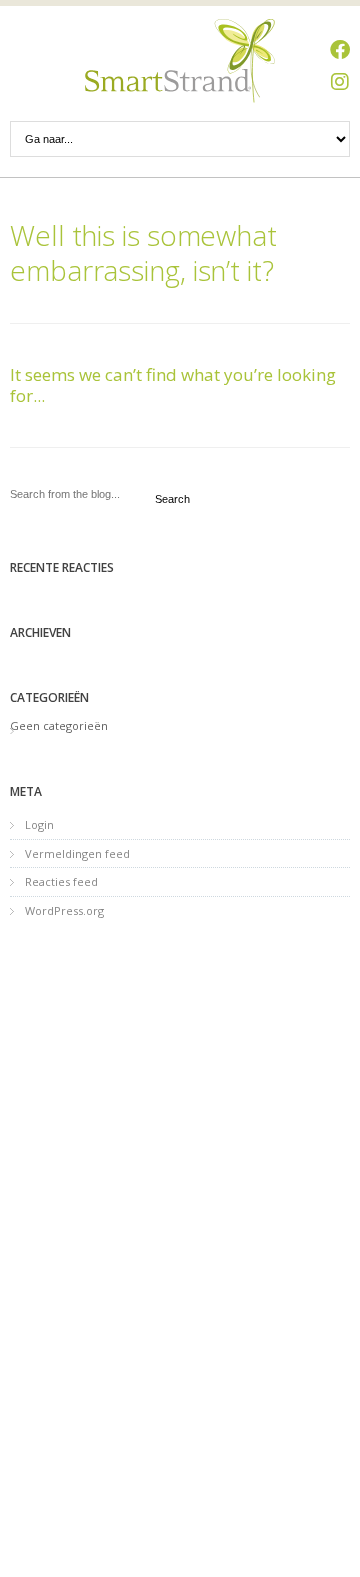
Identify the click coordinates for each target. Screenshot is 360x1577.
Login (39, 824)
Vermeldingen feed (77, 853)
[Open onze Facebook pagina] (340, 50)
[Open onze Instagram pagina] (340, 82)
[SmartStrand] (180, 61)
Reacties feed (61, 881)
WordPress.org (64, 910)
